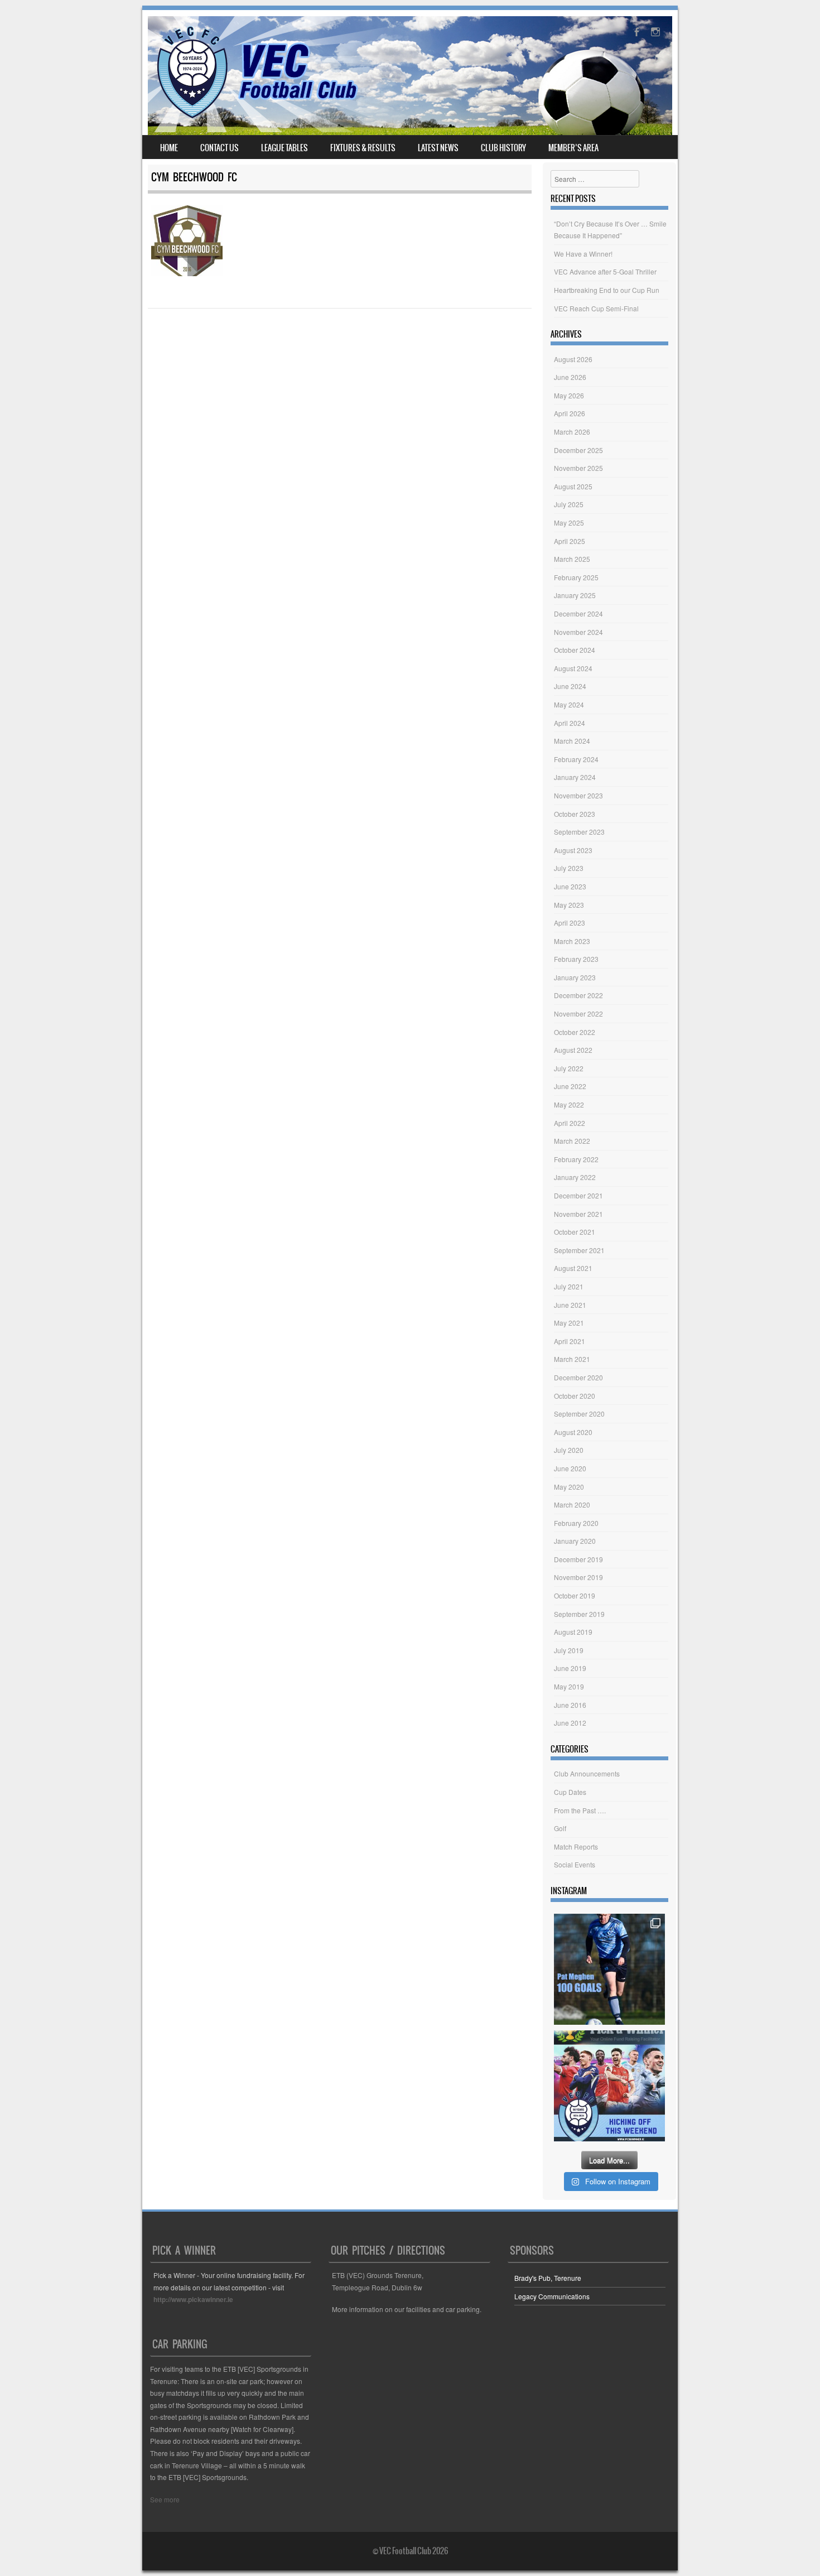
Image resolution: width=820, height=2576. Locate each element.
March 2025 (572, 559)
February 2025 (576, 577)
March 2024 (572, 741)
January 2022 (575, 1177)
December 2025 (578, 450)
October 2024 (575, 650)
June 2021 (570, 1305)
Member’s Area (573, 148)
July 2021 (569, 1286)
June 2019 (570, 1668)
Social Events (575, 1864)
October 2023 (575, 814)
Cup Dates (570, 1792)
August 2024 (573, 668)
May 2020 (569, 1487)
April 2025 (570, 541)
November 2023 (578, 795)
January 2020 (575, 1541)
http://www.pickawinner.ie (193, 2299)
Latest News (438, 148)
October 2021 (575, 1232)
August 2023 (573, 850)
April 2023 (570, 923)
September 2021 (579, 1250)
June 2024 (570, 686)
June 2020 (570, 1468)
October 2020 (575, 1396)
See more (165, 2499)
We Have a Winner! (583, 254)
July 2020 (569, 1450)
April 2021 (570, 1341)
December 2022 (578, 995)
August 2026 (573, 359)
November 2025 (578, 468)
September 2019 (579, 1614)
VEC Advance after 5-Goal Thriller (605, 271)
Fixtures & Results (363, 148)
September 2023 (579, 832)
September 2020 (579, 1414)
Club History (503, 148)
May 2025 (569, 523)
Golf (560, 1828)
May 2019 (569, 1686)
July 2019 (569, 1650)
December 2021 (578, 1195)
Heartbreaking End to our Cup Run (607, 290)
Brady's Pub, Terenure (548, 2278)
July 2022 (569, 1068)
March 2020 (572, 1504)
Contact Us (220, 148)
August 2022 (573, 1050)
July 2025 (569, 504)
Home (169, 148)
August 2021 (573, 1268)
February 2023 (576, 959)
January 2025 (575, 595)
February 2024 (576, 759)
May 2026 (569, 395)
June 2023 (570, 886)
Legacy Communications (552, 2296)
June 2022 (570, 1086)
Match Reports (576, 1846)
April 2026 (570, 413)
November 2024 (578, 632)
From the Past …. (580, 1810)
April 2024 (570, 723)
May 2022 (569, 1104)
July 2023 (569, 868)
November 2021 (578, 1214)
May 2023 (569, 905)
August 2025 (573, 486)
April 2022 (570, 1123)
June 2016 (570, 1705)
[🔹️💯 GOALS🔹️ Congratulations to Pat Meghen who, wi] (609, 1969)
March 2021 (572, 1359)
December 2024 (578, 613)
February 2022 (576, 1159)
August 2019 (573, 1632)
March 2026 (572, 432)
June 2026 (570, 377)
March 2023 (572, 941)
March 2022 (572, 1141)
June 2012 (570, 1723)
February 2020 (576, 1523)
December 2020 (578, 1377)
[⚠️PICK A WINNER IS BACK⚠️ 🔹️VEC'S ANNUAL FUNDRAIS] (609, 2086)
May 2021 (569, 1323)
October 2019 (575, 1595)
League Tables (284, 148)
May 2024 (569, 704)
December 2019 (578, 1559)
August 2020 (573, 1432)
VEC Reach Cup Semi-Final (596, 308)
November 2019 (578, 1577)
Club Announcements (587, 1773)
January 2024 (575, 777)
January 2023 (575, 977)
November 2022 (578, 1013)
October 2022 (575, 1032)
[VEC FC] (256, 118)
